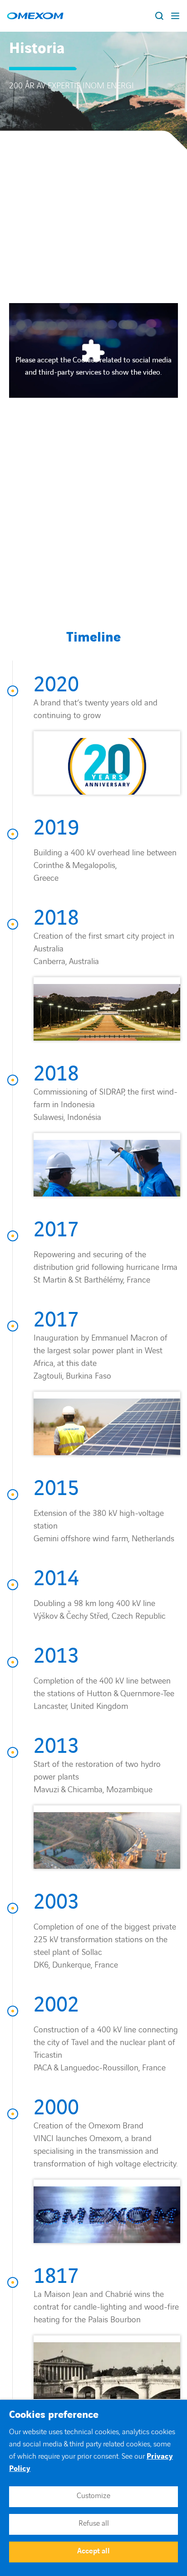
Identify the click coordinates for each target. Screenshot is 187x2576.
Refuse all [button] (94, 2523)
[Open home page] (35, 16)
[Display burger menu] (176, 16)
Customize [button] (93, 2496)
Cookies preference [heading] (54, 2415)
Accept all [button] (93, 2551)
